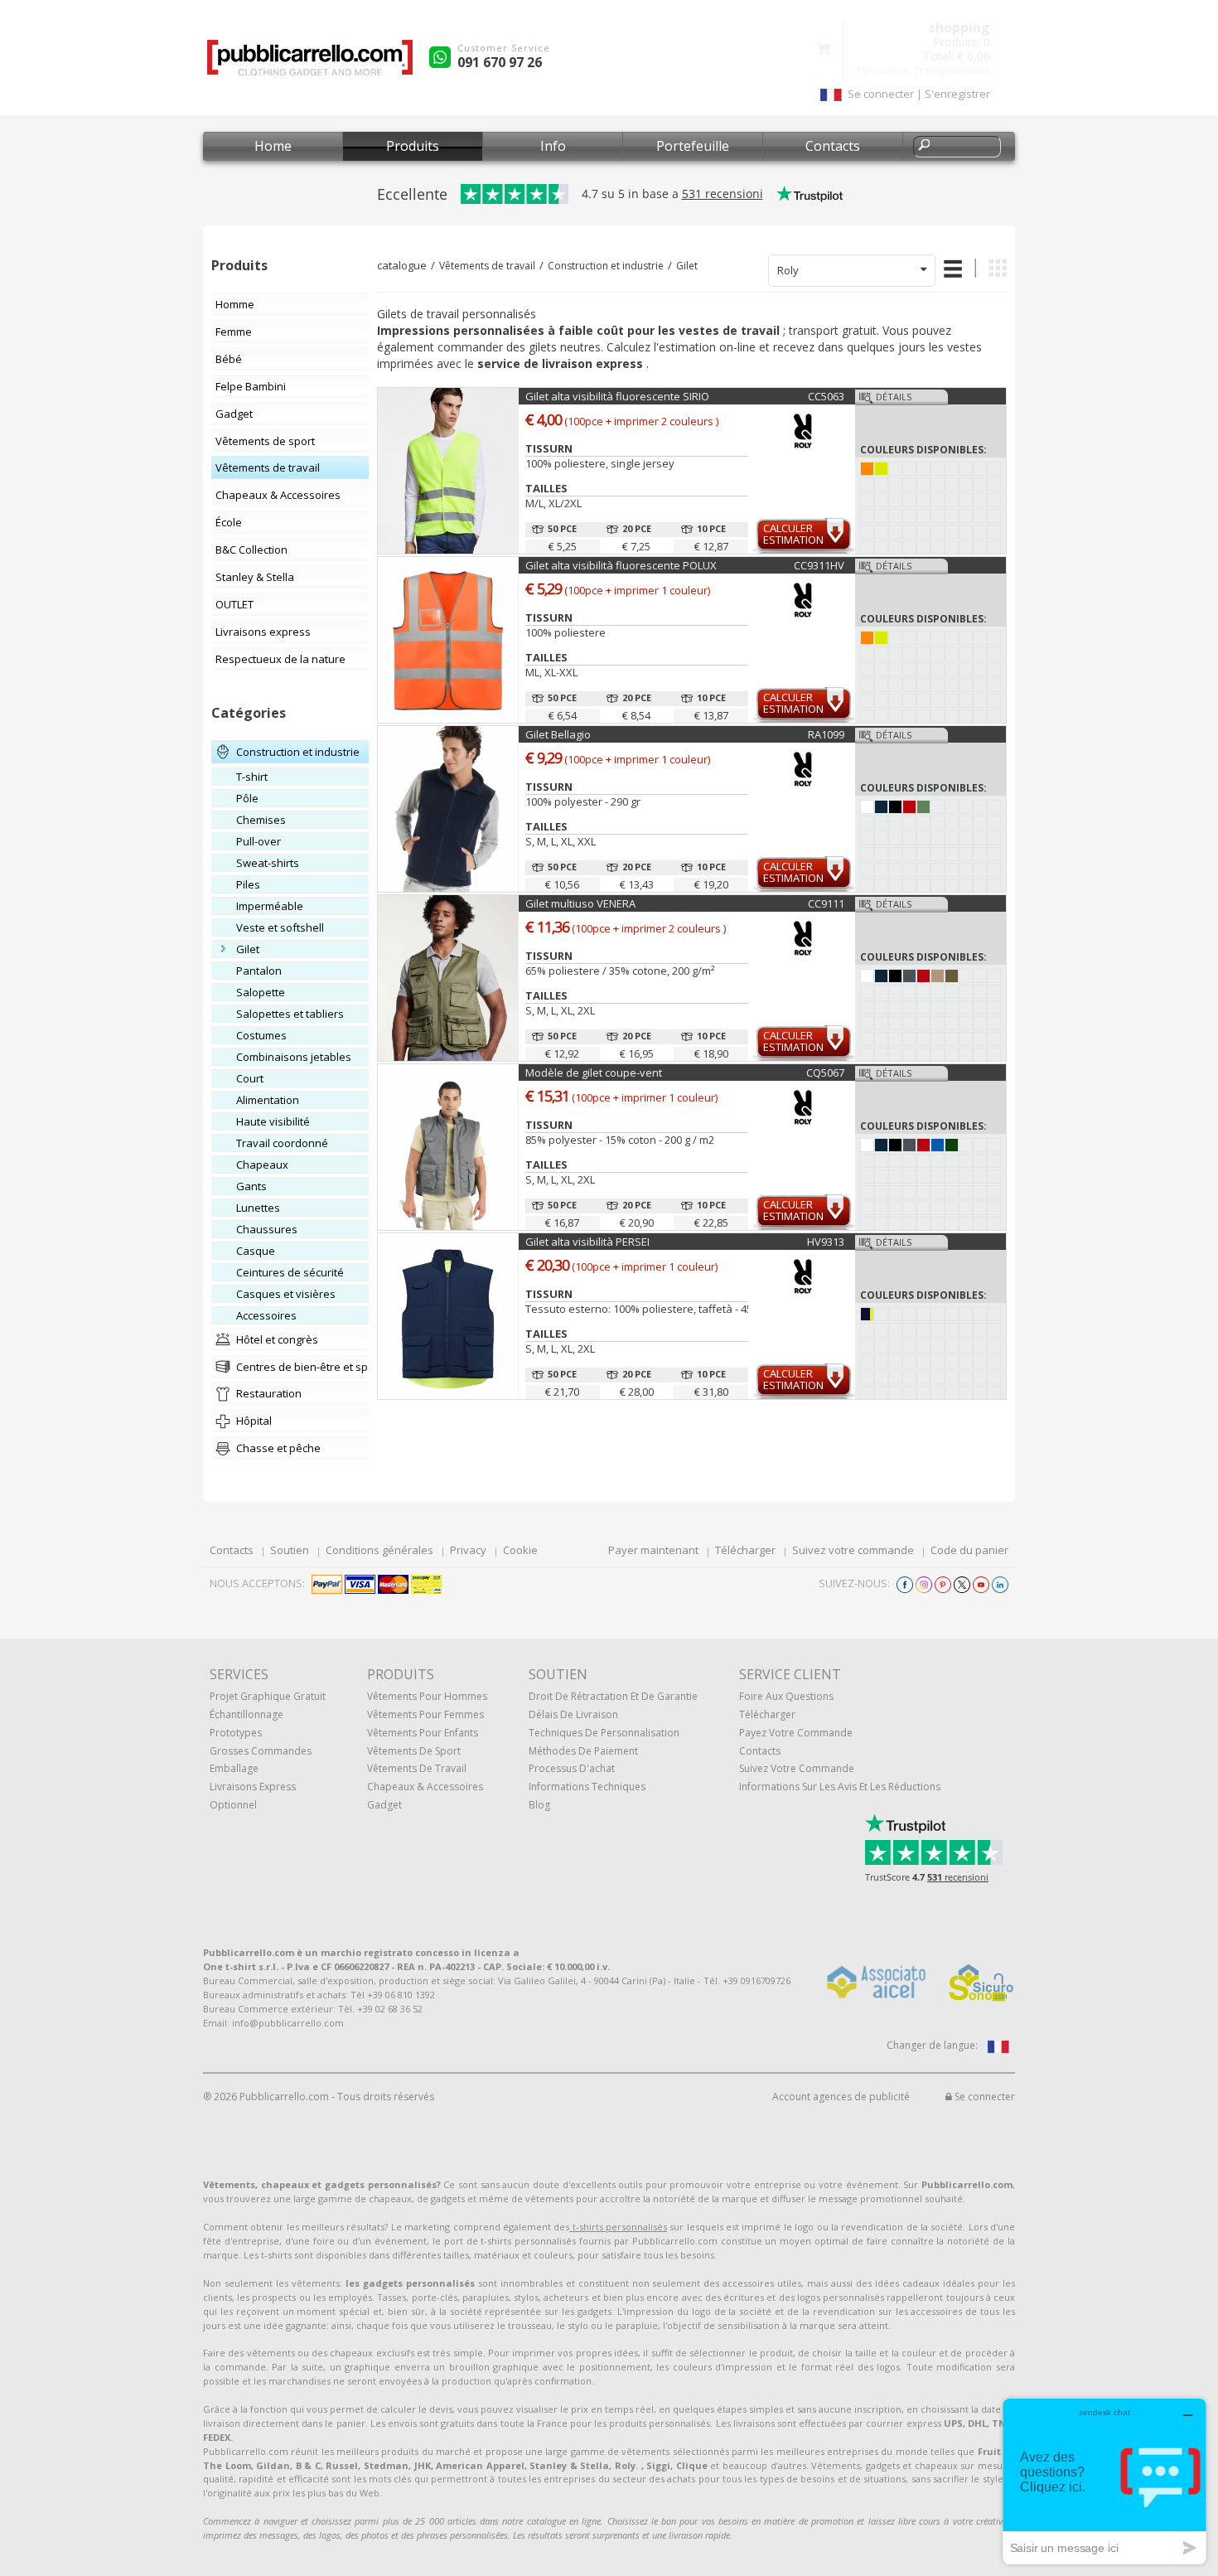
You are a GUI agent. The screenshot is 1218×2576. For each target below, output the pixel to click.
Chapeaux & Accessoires (425, 1787)
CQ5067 (825, 1073)
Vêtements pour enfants (423, 1733)
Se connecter (984, 2097)
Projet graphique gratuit (268, 1696)
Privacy (468, 1550)
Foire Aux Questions (786, 1696)
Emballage (234, 1768)
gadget (384, 1805)
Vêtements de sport (414, 1751)
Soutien (290, 1550)
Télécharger (745, 1550)
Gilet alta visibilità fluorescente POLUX (621, 565)
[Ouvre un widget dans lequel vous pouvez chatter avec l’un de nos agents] (1104, 2481)
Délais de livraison (573, 1714)
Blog (539, 1805)
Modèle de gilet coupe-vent (594, 1073)
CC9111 (826, 903)
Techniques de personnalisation (604, 1733)
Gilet (687, 266)
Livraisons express (253, 1787)
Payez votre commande (796, 1733)
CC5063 (826, 396)
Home (273, 146)
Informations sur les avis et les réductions (840, 1787)
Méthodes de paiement (583, 1751)
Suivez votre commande (853, 1550)
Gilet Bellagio (558, 734)
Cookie (520, 1550)
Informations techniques (587, 1787)
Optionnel (233, 1805)
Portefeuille (693, 146)
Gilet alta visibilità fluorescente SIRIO (617, 396)
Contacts (833, 146)
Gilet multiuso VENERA (580, 903)
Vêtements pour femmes (425, 1714)
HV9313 (826, 1242)
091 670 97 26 (500, 62)
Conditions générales (379, 1550)
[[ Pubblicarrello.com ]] (310, 63)
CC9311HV (819, 565)
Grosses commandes (261, 1751)
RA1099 (826, 734)
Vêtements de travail (487, 266)
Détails (894, 397)
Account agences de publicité (841, 2097)
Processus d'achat (572, 1768)
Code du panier (969, 1550)
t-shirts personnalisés (618, 2227)
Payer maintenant (653, 1550)
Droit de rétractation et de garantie (613, 1696)
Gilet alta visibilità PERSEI (587, 1242)
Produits (413, 146)
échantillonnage (247, 1714)
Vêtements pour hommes (427, 1696)
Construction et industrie (606, 266)
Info (553, 146)
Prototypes (236, 1733)
